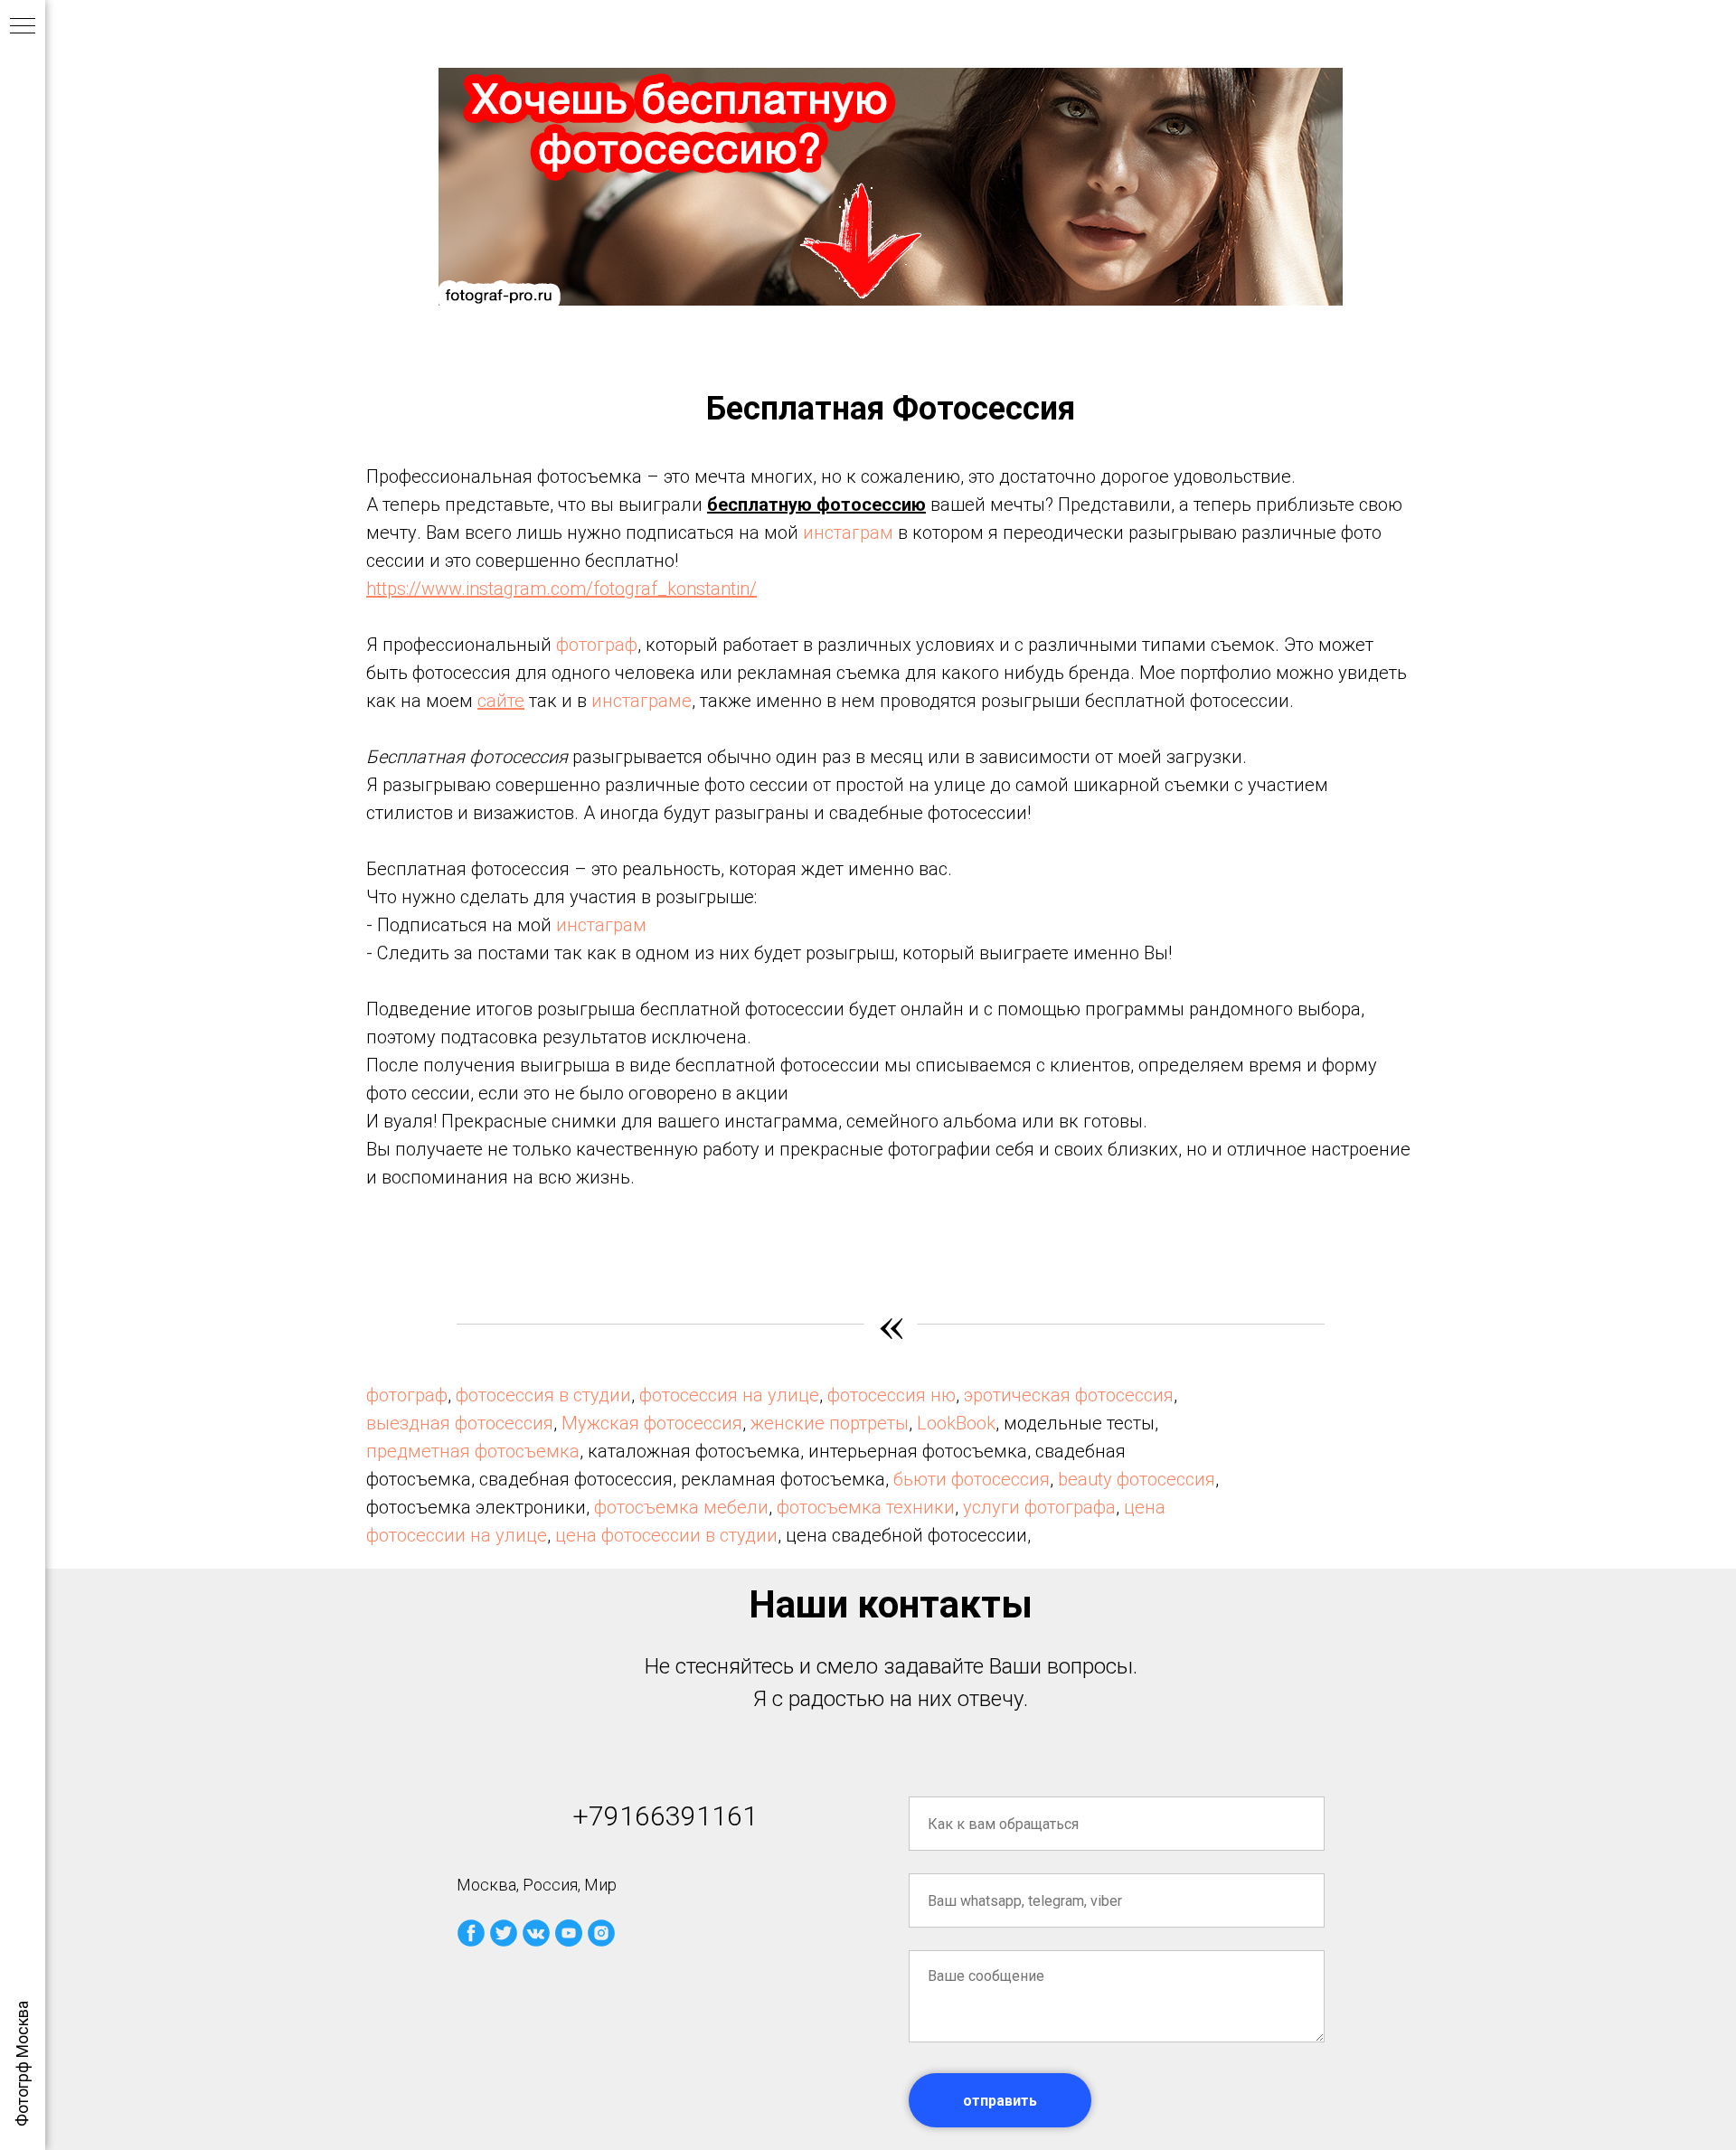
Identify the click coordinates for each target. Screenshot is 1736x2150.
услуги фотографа (1039, 1507)
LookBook (956, 1423)
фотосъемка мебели (681, 1507)
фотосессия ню (892, 1395)
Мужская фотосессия (652, 1423)
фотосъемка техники (866, 1507)
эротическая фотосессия (1069, 1395)
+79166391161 (665, 1816)
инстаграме (642, 701)
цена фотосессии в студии (666, 1535)
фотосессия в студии (543, 1395)
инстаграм (848, 533)
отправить (1000, 2101)
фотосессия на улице (729, 1395)
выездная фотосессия (460, 1423)
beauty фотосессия (1137, 1479)
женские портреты (830, 1423)
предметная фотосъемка (473, 1451)
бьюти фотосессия (972, 1479)
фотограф (597, 645)
